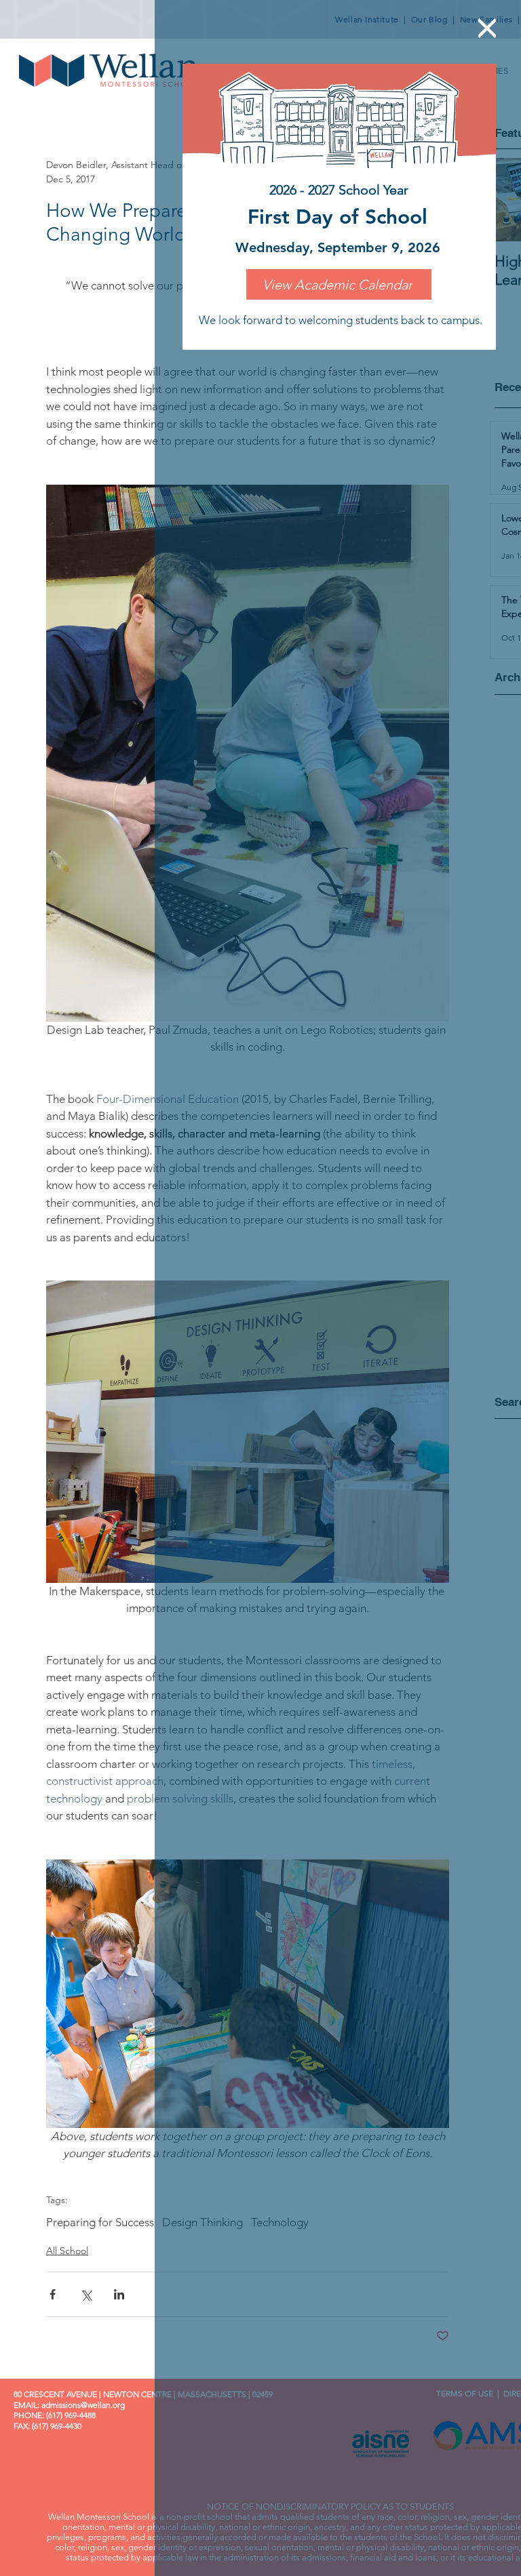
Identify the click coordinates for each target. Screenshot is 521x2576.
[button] (487, 28)
